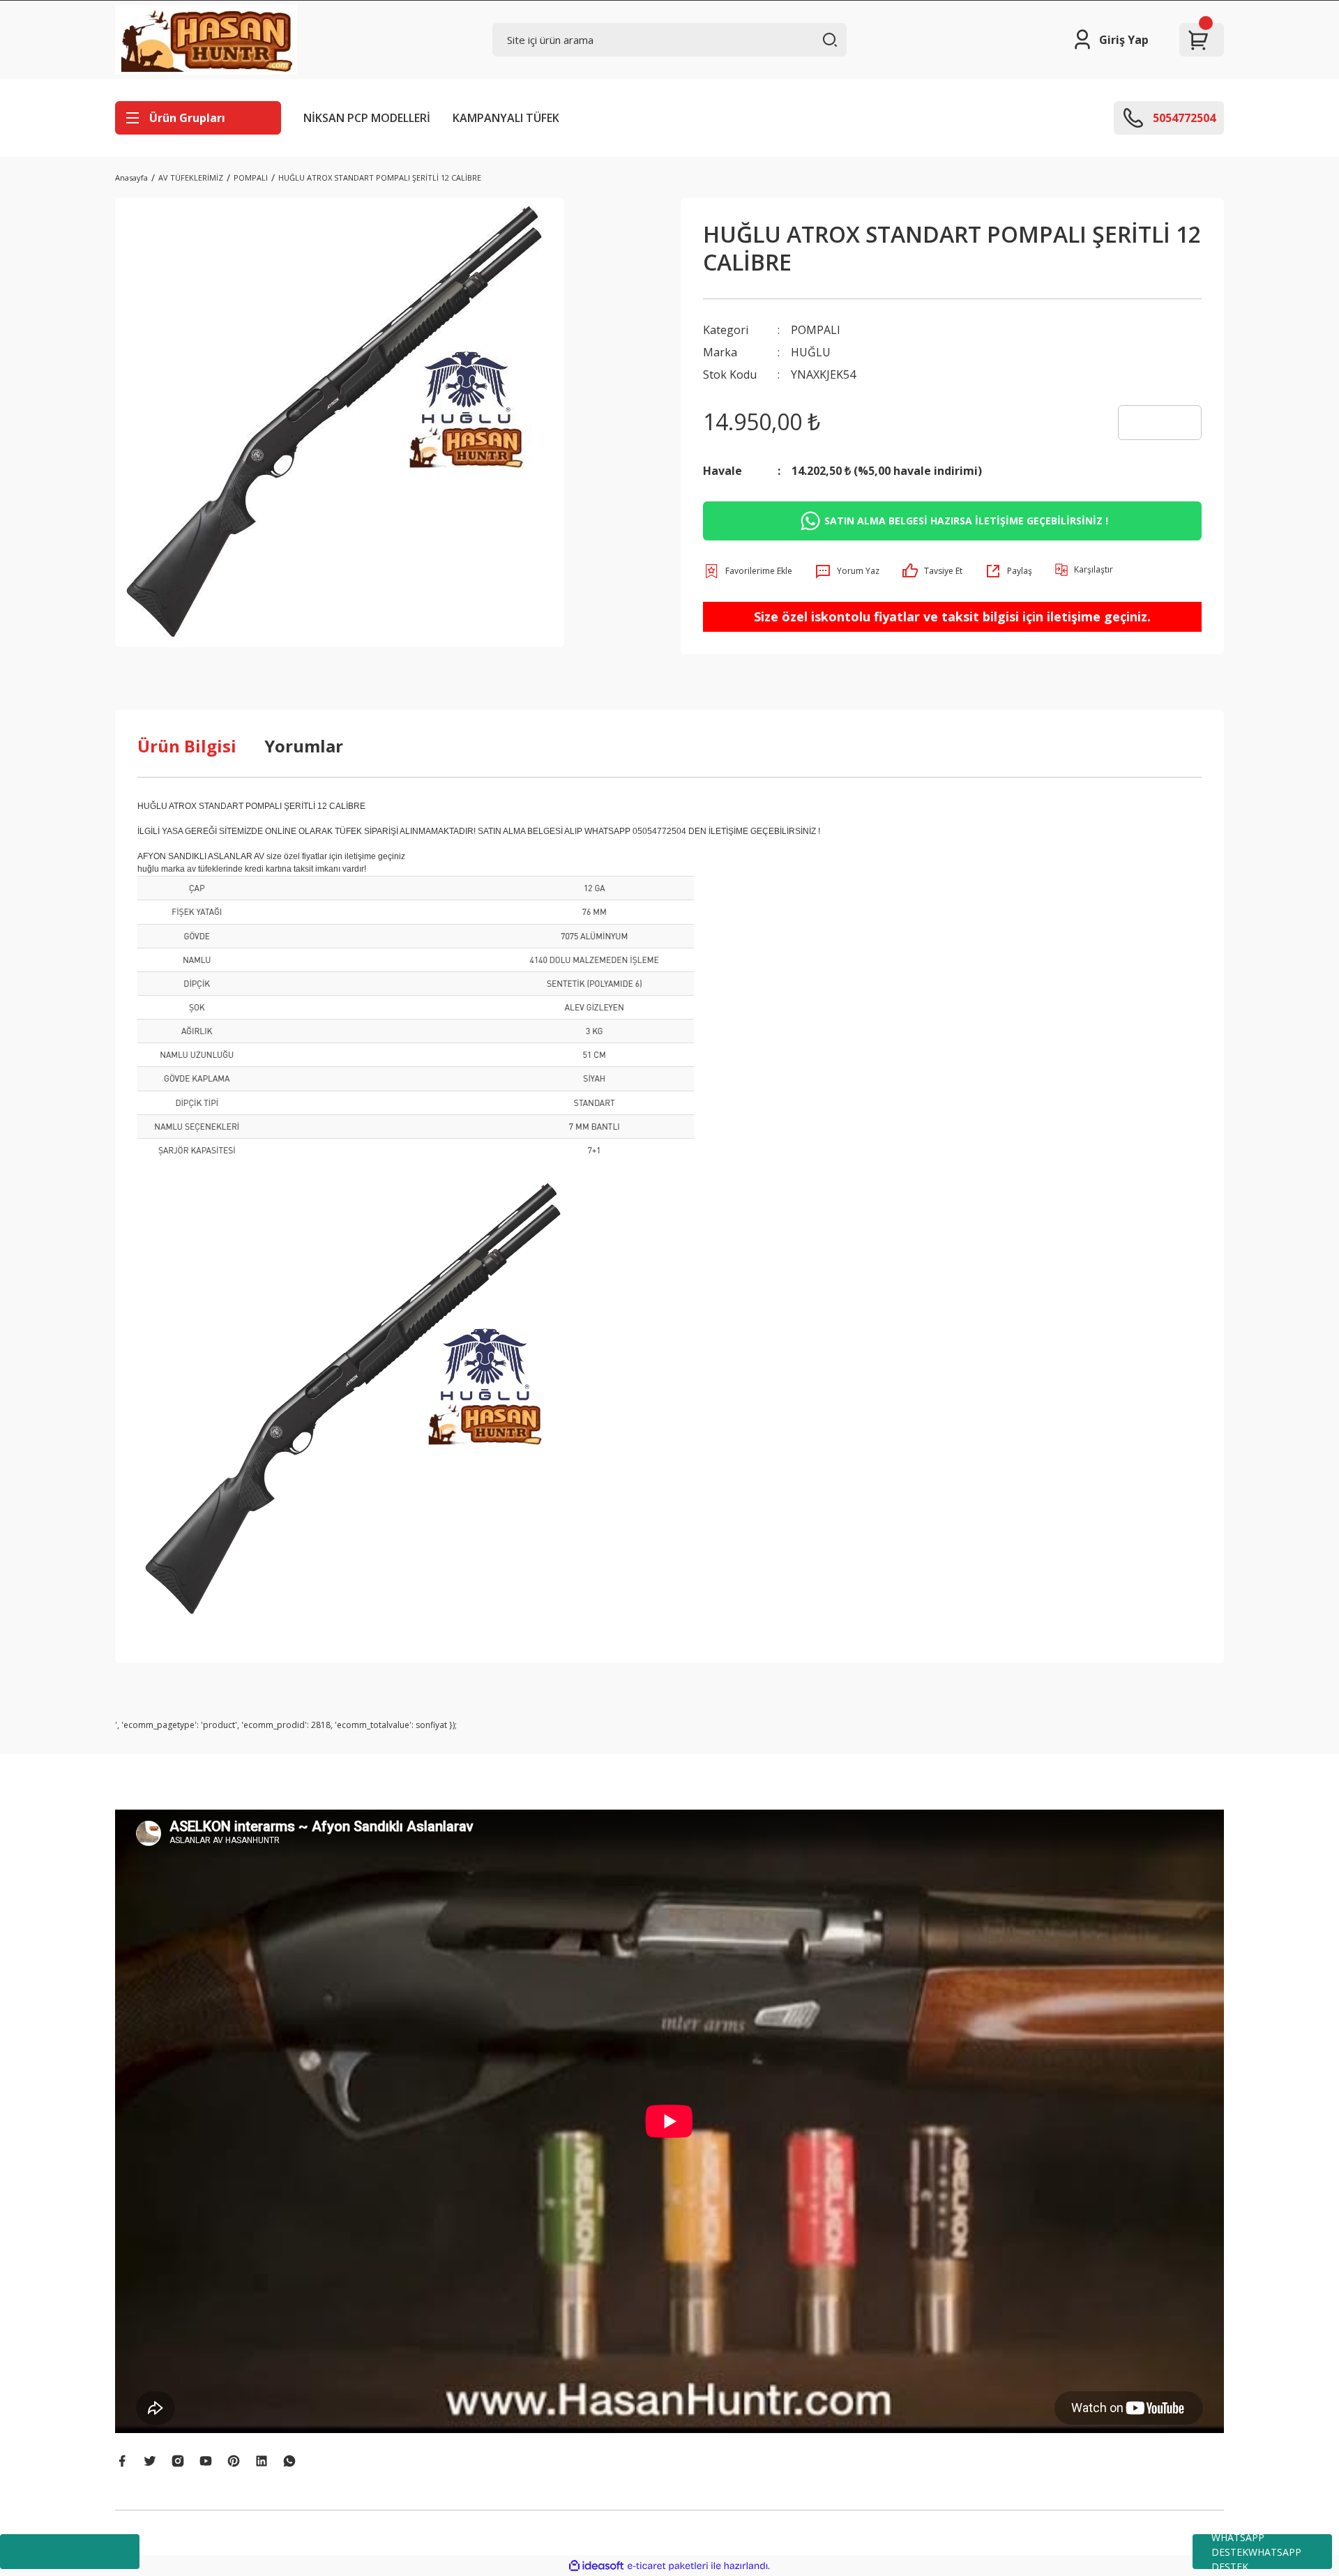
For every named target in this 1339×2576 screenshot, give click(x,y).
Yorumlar (304, 746)
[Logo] (206, 40)
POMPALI (816, 330)
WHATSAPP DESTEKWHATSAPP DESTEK (1256, 2552)
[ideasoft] (596, 2566)
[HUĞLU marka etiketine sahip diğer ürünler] (1160, 423)
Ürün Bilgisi (187, 746)
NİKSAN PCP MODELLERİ (367, 118)
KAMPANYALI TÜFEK (506, 118)
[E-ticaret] (668, 2566)
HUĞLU (811, 352)
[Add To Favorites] (748, 571)
